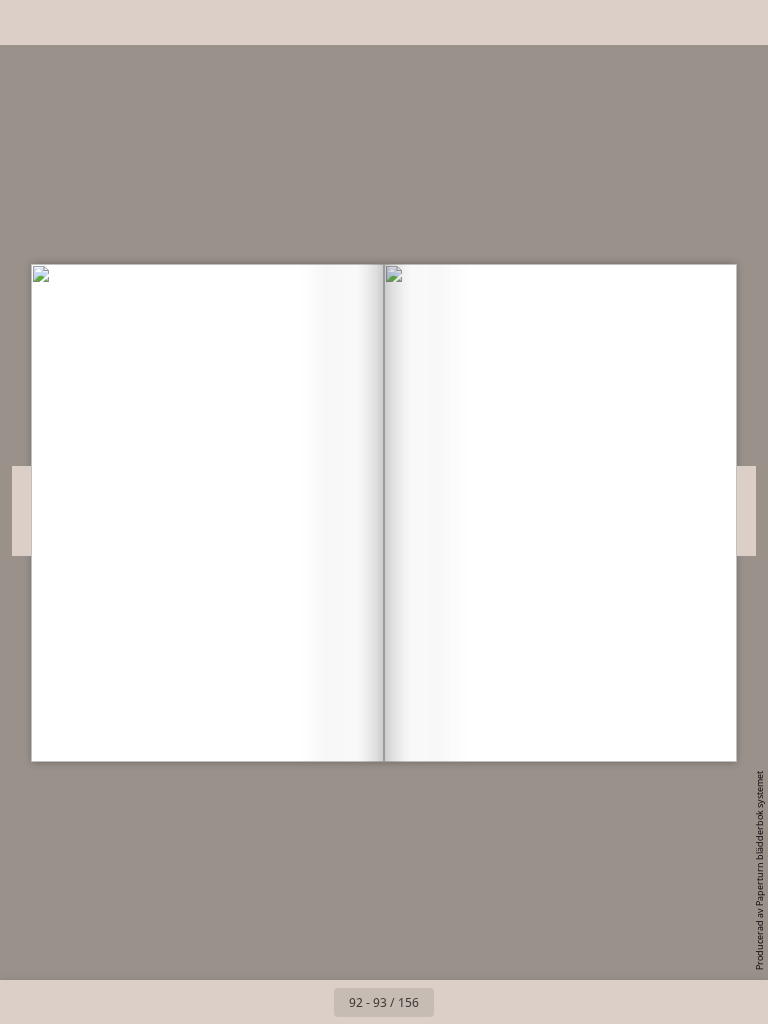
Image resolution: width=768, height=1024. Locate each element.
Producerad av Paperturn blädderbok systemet (759, 870)
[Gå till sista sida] (500, 1002)
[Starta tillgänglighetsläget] (118, 22)
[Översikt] (73, 22)
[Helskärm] (739, 22)
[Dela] (694, 22)
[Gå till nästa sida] (456, 1002)
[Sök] (28, 22)
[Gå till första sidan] (268, 1002)
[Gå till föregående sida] (312, 1002)
